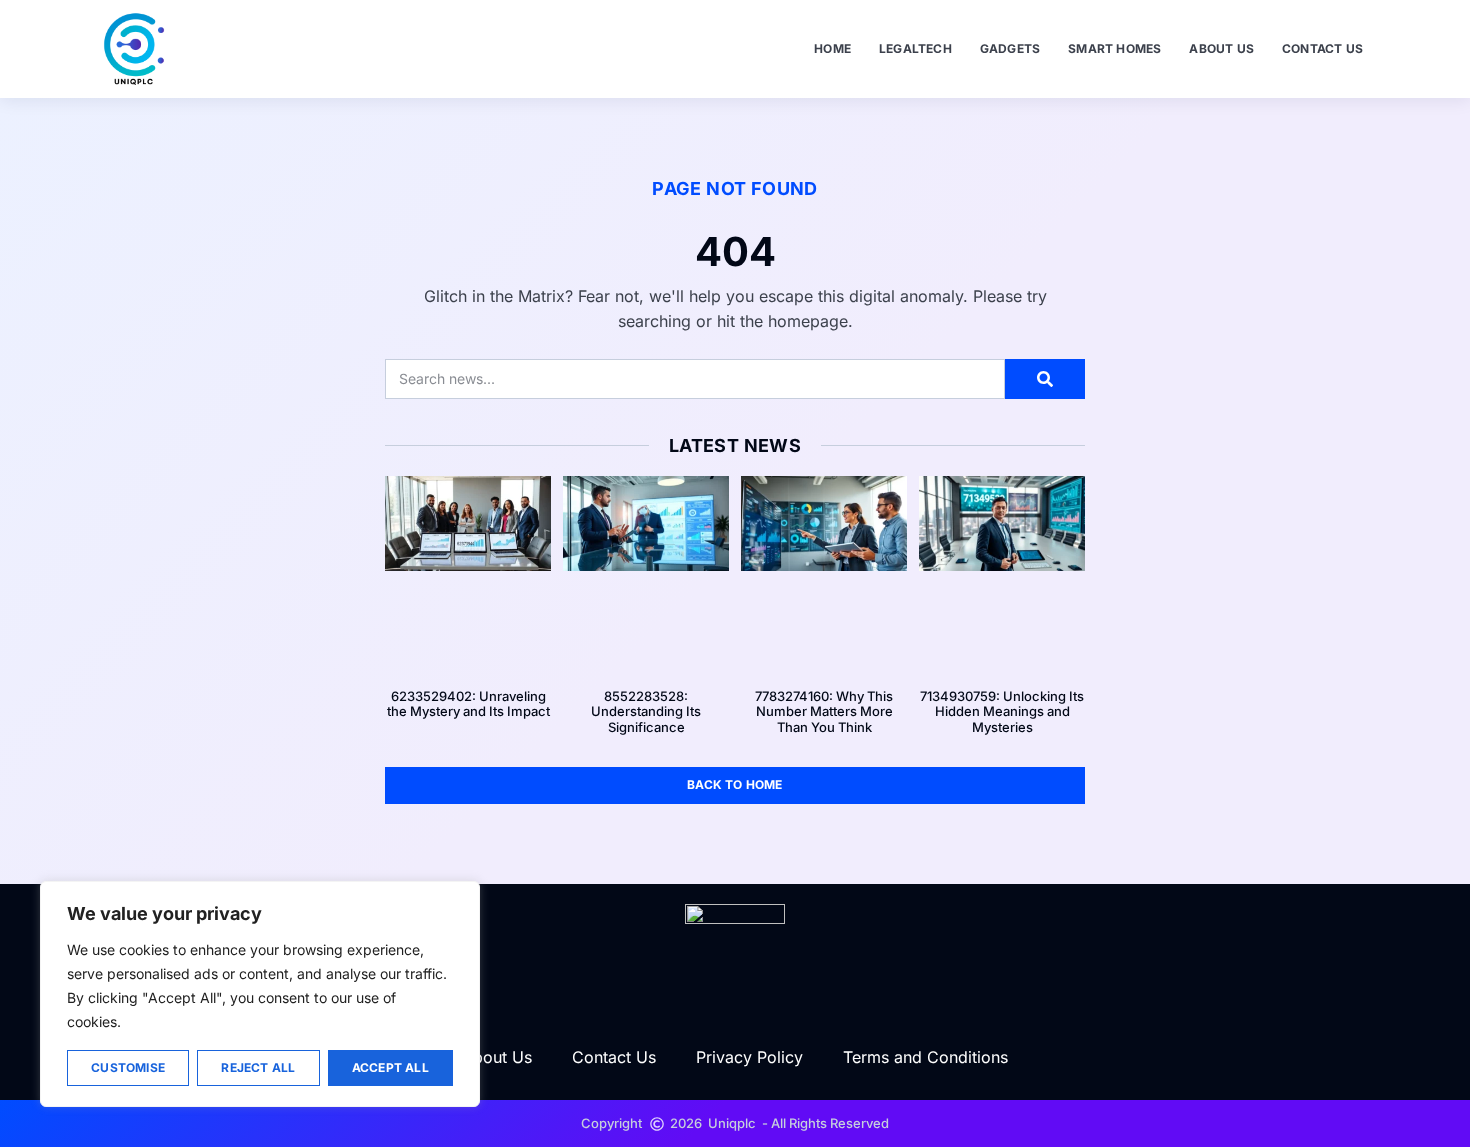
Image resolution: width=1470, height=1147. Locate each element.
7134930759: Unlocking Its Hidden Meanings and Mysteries (1002, 711)
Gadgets (1010, 48)
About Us (1221, 48)
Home (832, 48)
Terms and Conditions (925, 1057)
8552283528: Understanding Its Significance (646, 711)
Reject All (258, 1067)
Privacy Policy (749, 1057)
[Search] (1045, 379)
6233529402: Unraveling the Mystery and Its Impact (468, 704)
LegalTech (915, 48)
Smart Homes (1114, 48)
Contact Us (1322, 48)
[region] (260, 994)
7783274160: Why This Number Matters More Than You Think (824, 711)
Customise (128, 1067)
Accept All (390, 1067)
